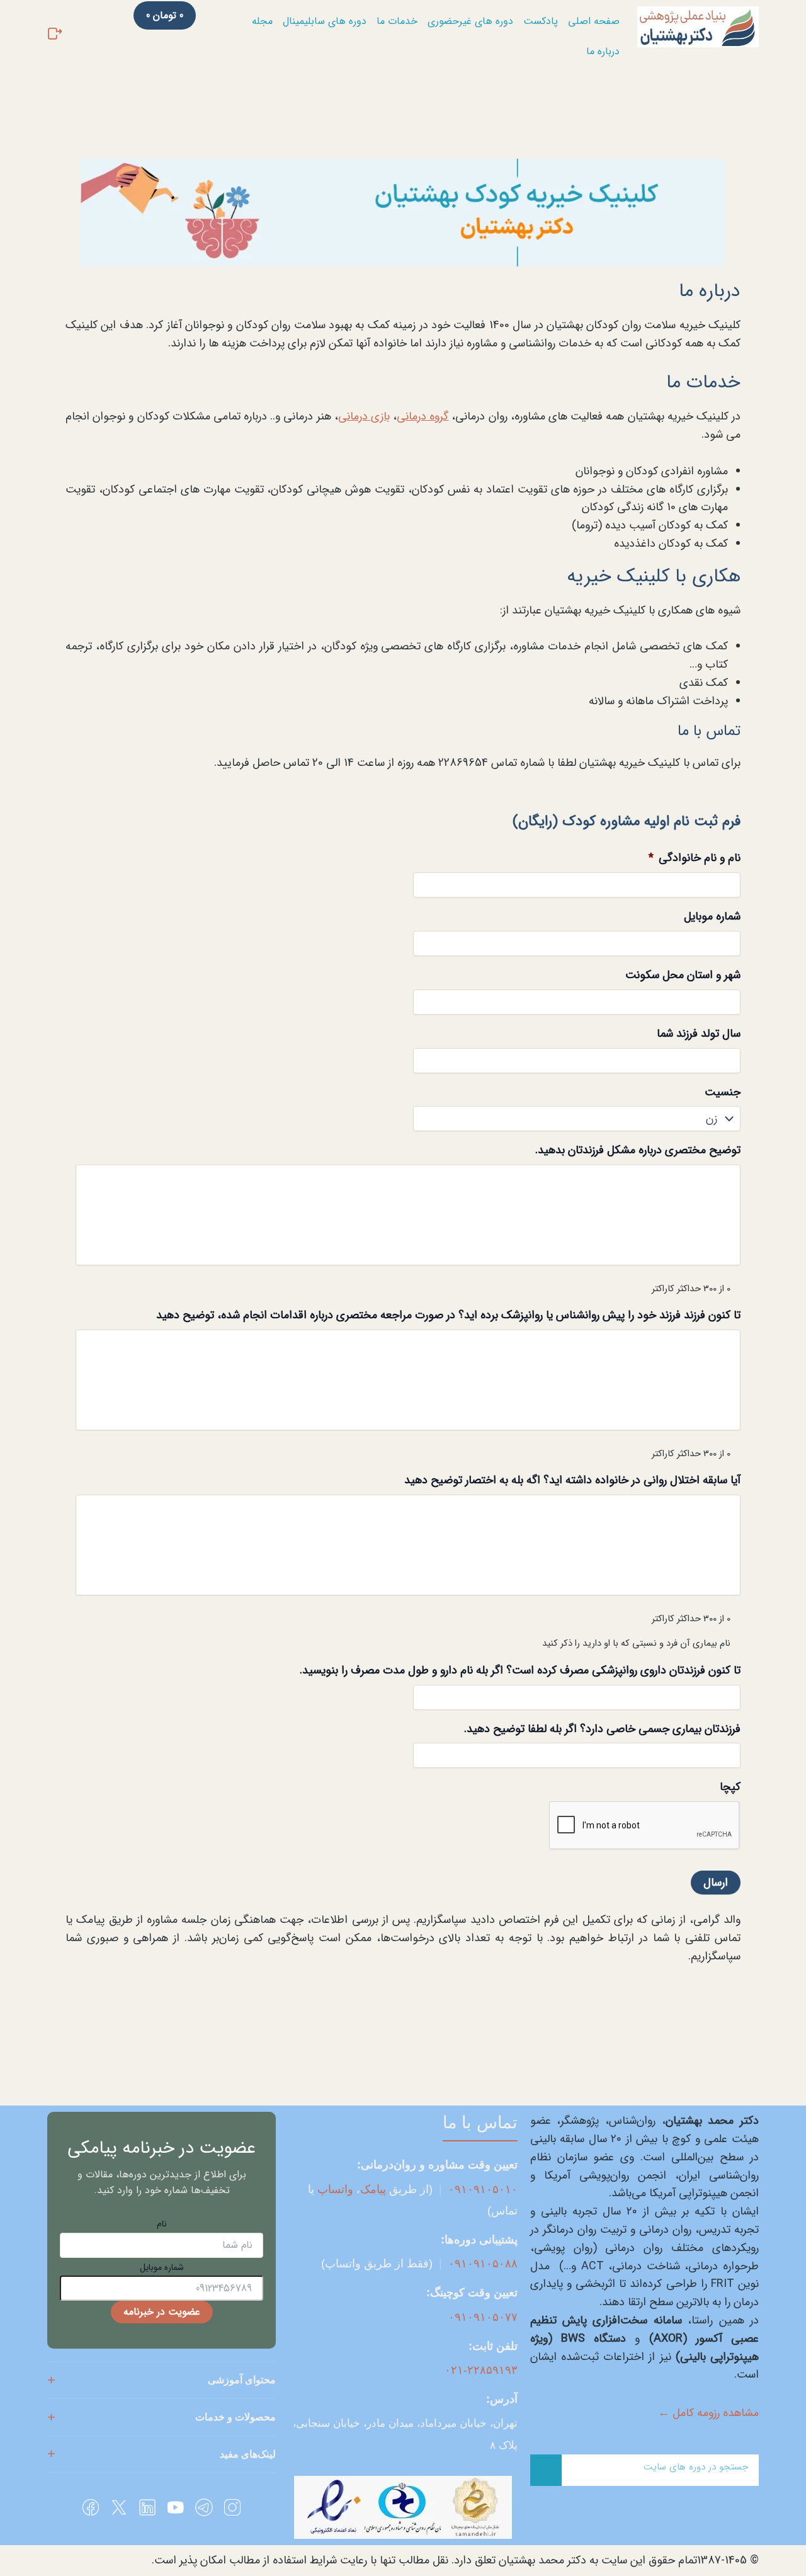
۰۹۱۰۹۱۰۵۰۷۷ (483, 2317)
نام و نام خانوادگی (695, 858)
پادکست (541, 21)
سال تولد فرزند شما (699, 1034)
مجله (262, 21)
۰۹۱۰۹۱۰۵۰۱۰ (483, 2189)
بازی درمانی (364, 416)
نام (162, 2224)
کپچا (730, 1787)
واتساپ (335, 2189)
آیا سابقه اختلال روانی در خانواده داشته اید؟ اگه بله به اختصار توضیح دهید (572, 1480)
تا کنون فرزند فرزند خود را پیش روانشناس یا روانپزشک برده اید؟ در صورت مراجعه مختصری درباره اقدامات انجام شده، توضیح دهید (448, 1315)
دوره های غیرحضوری (470, 21)
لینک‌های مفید (248, 2454)
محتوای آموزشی (242, 2380)
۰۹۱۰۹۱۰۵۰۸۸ (483, 2264)
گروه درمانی (423, 416)
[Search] (546, 2470)
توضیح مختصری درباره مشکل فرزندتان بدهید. (638, 1150)
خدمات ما (397, 21)
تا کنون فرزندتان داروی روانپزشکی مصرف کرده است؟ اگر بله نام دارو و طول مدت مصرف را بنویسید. (520, 1671)
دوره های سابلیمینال (325, 21)
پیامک (373, 2189)
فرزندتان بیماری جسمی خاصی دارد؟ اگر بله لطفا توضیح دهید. (602, 1729)
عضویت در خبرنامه (162, 2312)
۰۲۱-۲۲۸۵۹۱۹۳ (481, 2370)
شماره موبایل (712, 917)
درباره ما (603, 51)
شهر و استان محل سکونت (683, 975)
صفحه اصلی (594, 21)
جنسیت (723, 1092)
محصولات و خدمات (236, 2417)
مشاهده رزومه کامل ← (708, 2413)
